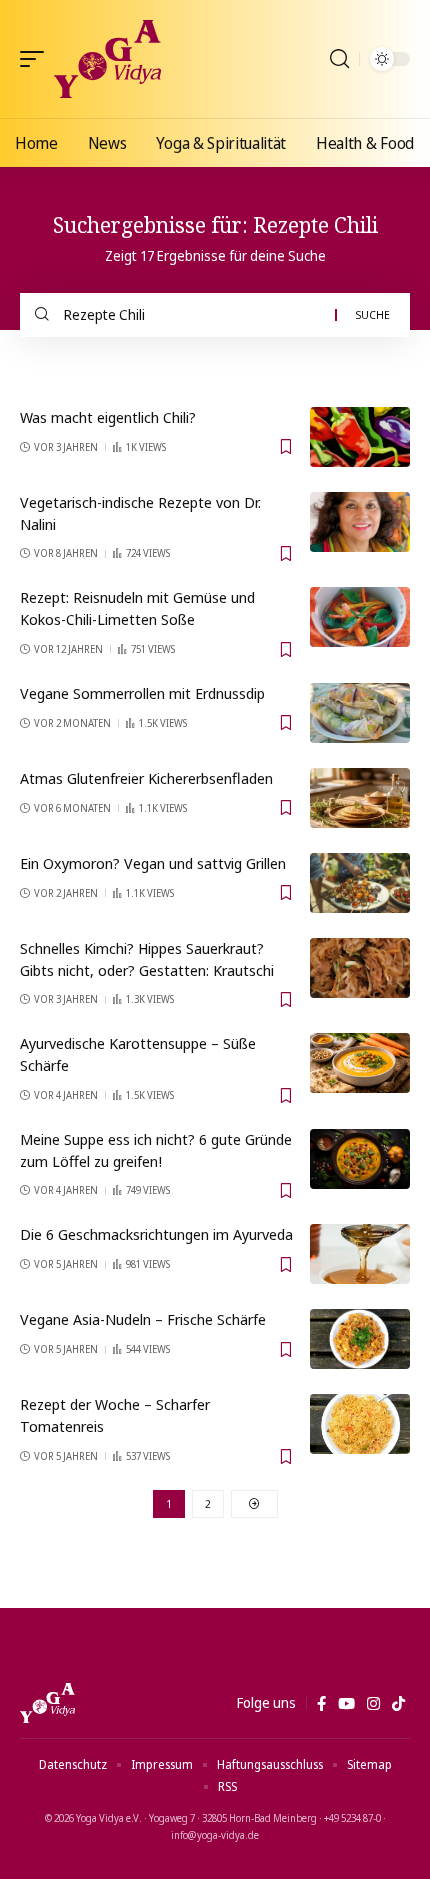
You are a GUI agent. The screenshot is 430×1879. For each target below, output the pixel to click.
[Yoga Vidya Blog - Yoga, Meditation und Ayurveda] (107, 59)
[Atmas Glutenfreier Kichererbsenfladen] (360, 798)
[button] (37, 59)
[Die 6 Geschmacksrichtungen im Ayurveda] (360, 1254)
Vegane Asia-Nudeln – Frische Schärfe (143, 1319)
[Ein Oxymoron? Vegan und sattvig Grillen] (360, 883)
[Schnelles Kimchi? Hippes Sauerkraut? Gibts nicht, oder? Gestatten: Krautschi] (360, 968)
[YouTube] (346, 1704)
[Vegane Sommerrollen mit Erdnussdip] (360, 713)
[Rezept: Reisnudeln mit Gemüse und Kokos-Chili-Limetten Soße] (360, 617)
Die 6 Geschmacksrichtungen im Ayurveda (156, 1234)
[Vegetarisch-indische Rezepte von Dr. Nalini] (360, 522)
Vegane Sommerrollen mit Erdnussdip (142, 693)
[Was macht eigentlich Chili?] (360, 437)
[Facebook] (321, 1704)
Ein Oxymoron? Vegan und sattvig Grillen (153, 863)
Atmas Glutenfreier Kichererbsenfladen (146, 778)
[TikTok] (398, 1704)
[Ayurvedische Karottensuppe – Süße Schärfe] (360, 1063)
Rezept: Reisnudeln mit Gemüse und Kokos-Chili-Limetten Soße (137, 608)
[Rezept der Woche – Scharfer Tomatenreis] (360, 1424)
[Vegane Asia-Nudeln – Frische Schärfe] (360, 1339)
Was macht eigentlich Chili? (108, 417)
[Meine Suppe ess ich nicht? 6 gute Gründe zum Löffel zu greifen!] (360, 1159)
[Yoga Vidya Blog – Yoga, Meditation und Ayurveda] (47, 1703)
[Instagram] (373, 1704)
